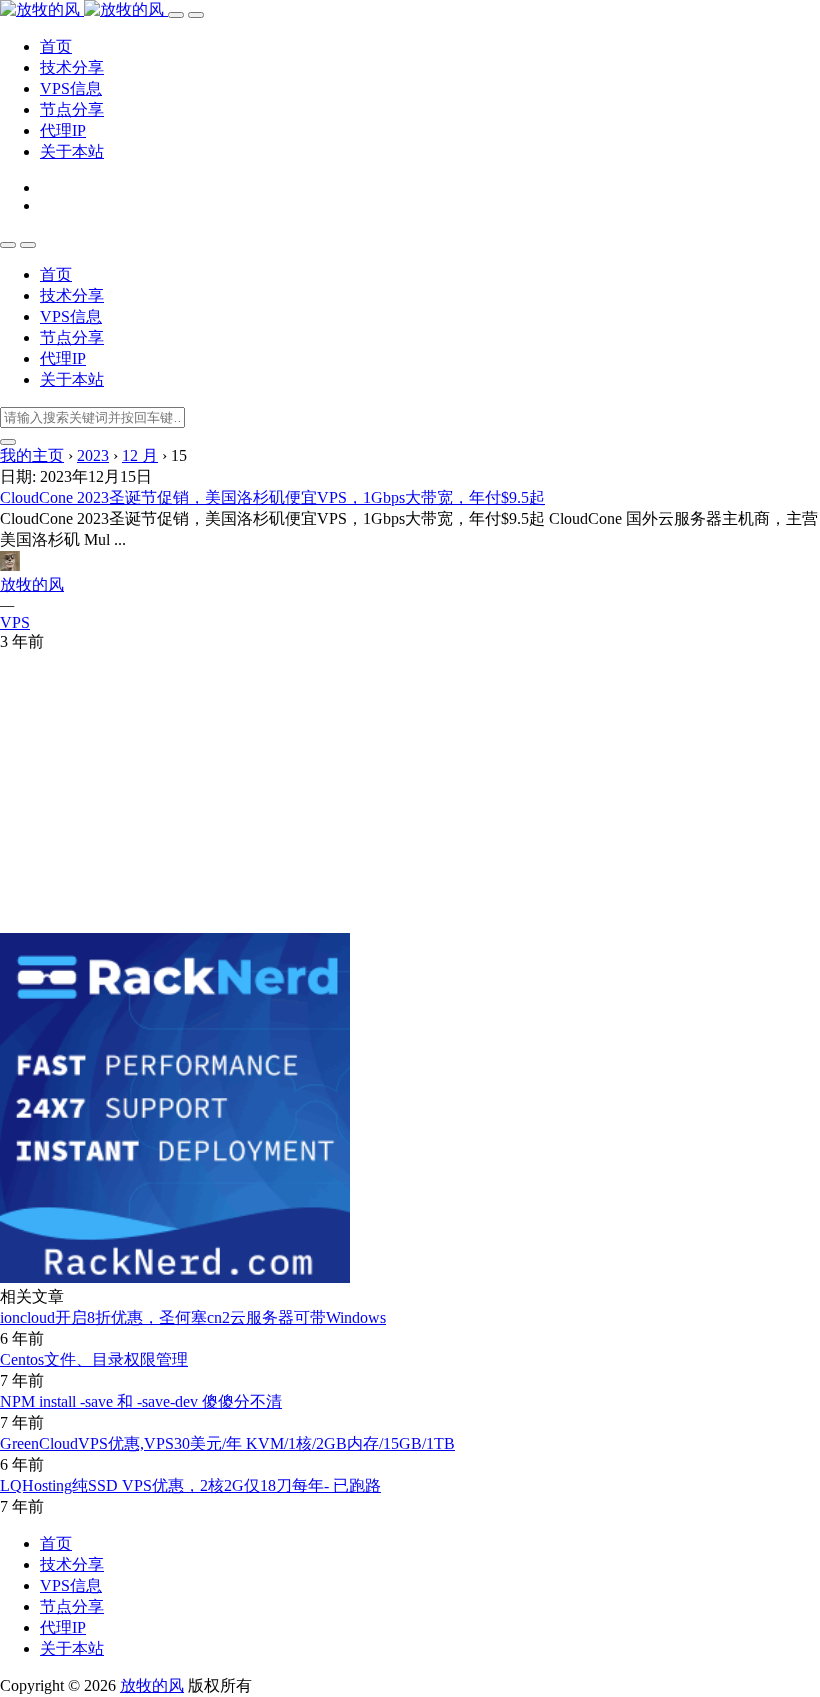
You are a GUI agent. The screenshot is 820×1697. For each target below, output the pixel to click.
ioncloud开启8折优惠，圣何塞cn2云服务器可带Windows (193, 1317)
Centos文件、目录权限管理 (94, 1359)
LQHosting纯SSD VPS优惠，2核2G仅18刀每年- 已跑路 (190, 1485)
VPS (15, 622)
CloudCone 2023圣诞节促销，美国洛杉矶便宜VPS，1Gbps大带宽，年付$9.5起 (272, 497)
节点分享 (72, 109)
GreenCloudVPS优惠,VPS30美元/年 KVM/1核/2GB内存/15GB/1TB (227, 1443)
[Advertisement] (410, 793)
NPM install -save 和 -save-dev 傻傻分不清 (141, 1401)
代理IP (63, 130)
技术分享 (72, 67)
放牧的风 (32, 584)
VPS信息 (71, 88)
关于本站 (72, 151)
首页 (56, 46)
